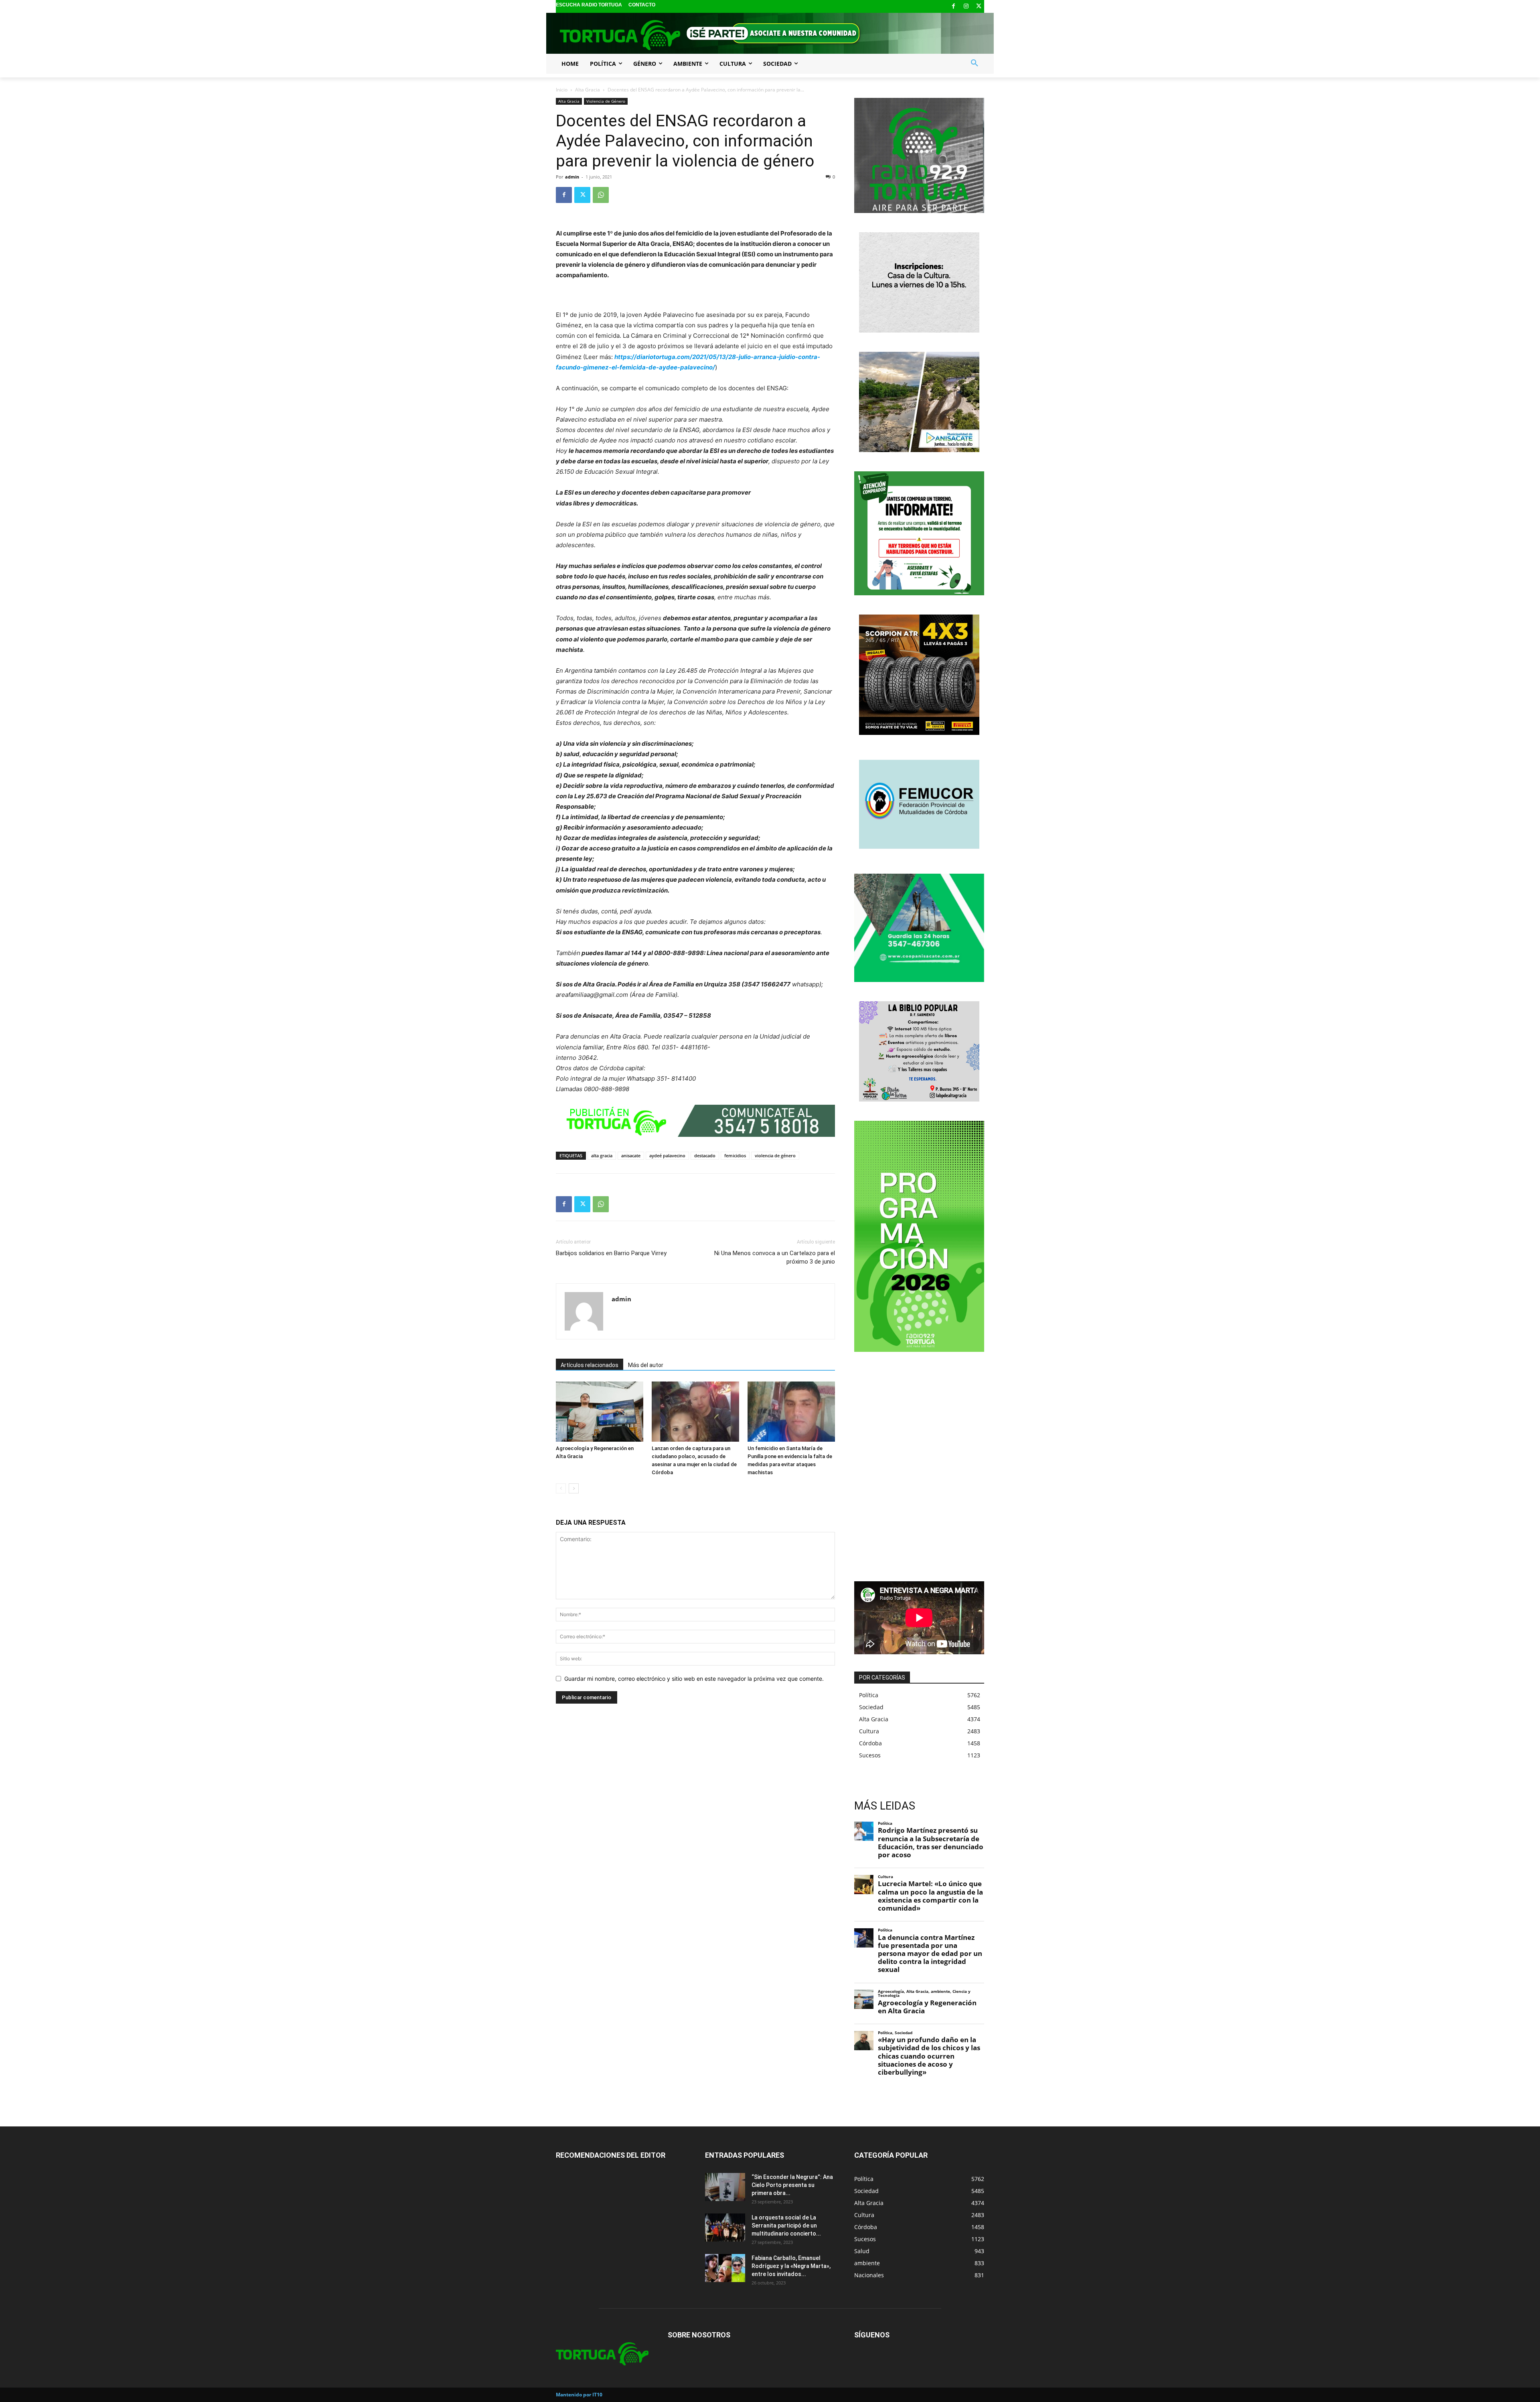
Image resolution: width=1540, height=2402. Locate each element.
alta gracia (602, 1155)
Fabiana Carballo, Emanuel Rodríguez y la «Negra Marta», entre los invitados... (791, 2266)
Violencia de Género (606, 101)
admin (572, 177)
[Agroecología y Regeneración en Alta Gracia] (600, 1412)
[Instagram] (966, 7)
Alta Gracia (588, 90)
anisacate (631, 1155)
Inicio (562, 90)
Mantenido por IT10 (579, 2395)
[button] (975, 63)
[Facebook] (953, 7)
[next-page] (574, 1488)
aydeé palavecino (667, 1155)
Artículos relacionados (590, 1365)
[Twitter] (979, 7)
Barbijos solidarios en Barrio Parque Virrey (611, 1253)
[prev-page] (561, 1488)
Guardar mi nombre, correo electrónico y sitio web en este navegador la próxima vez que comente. (694, 1679)
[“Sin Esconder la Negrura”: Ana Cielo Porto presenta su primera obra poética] (725, 2187)
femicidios (735, 1155)
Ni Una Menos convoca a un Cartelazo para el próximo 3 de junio (775, 1257)
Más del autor (646, 1365)
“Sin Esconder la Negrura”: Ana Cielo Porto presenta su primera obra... (792, 2185)
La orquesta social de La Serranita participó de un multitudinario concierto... (786, 2226)
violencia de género (775, 1155)
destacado (705, 1155)
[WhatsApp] (601, 195)
